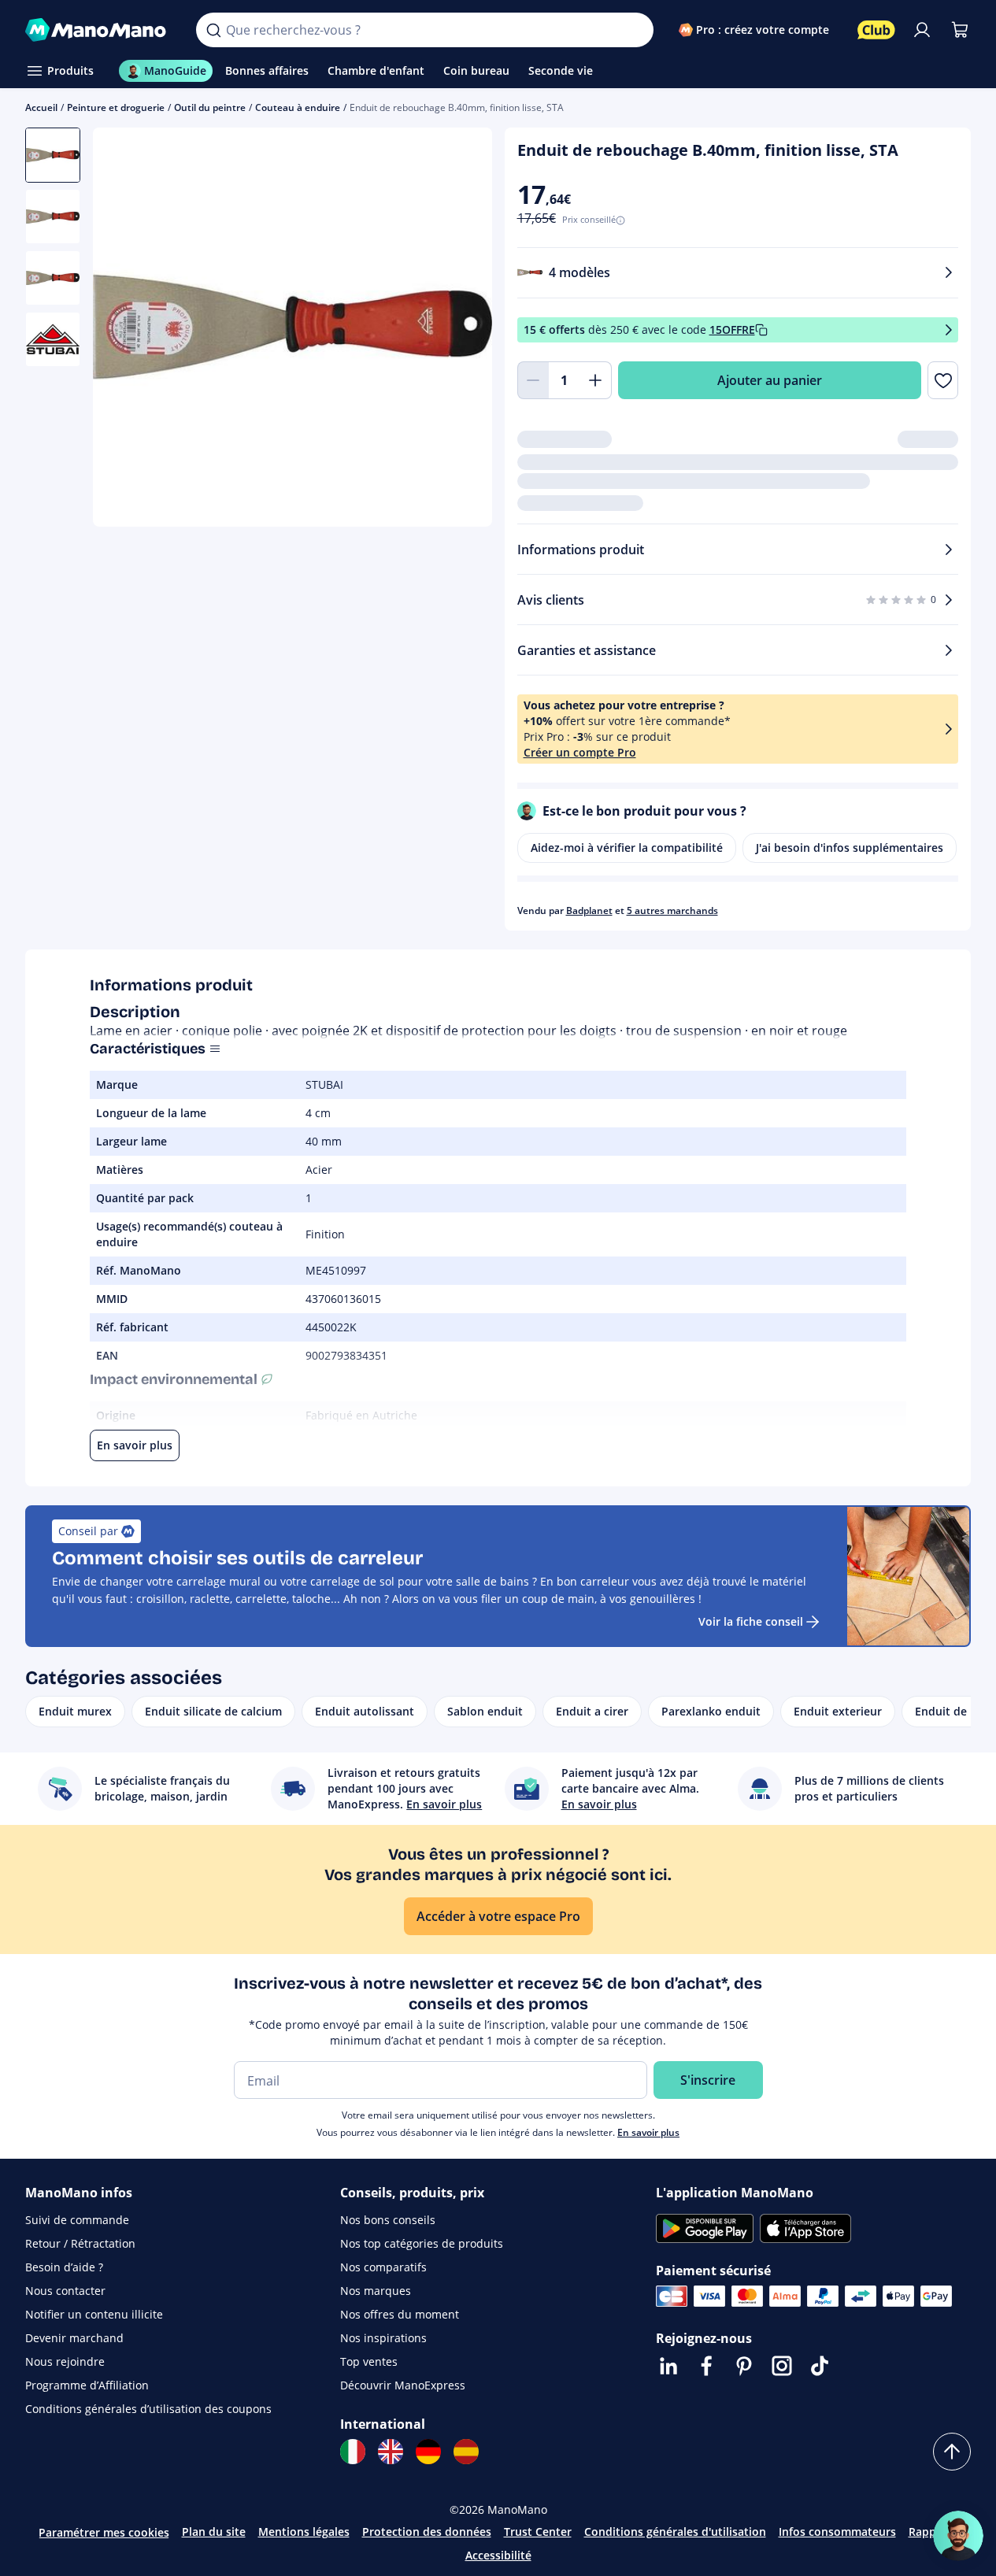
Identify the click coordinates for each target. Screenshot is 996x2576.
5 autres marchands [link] (672, 910)
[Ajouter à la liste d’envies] (943, 380)
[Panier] (960, 30)
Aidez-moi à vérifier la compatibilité (627, 848)
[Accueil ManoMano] (98, 30)
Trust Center (538, 2532)
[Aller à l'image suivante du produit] (461, 329)
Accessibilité (498, 2555)
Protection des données (427, 2532)
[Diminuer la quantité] (533, 380)
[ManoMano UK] (391, 2452)
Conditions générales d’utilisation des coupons (148, 2409)
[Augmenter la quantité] (596, 380)
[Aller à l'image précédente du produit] (124, 329)
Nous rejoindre (65, 2361)
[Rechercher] (213, 30)
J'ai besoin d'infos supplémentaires (850, 848)
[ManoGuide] (958, 2536)
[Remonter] (952, 2452)
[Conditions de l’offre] (949, 330)
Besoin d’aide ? (64, 2267)
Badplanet (589, 910)
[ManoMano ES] (466, 2452)
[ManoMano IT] (353, 2452)
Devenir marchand (74, 2338)
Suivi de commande (77, 2220)
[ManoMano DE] (428, 2452)
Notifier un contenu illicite (94, 2314)
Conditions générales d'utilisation (675, 2532)
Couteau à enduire (298, 107)
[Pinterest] (744, 2366)
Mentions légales (304, 2532)
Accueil (41, 107)
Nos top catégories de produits (422, 2243)
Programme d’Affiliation (87, 2385)
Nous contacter (65, 2291)
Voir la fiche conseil (751, 1621)
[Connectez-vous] (922, 30)
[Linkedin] (668, 2366)
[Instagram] (782, 2366)
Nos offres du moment (400, 2314)
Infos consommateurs (837, 2532)
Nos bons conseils (388, 2220)
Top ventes (369, 2361)
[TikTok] (820, 2366)
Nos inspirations (383, 2338)
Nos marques (376, 2291)
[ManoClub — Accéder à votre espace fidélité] (876, 30)
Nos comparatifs (383, 2267)
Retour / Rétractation (80, 2243)
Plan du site (214, 2532)
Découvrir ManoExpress (403, 2385)
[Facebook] (706, 2366)
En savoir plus (648, 2132)
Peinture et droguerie (116, 107)
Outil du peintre (210, 107)
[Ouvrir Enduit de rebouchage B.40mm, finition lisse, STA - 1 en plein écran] (293, 327)
